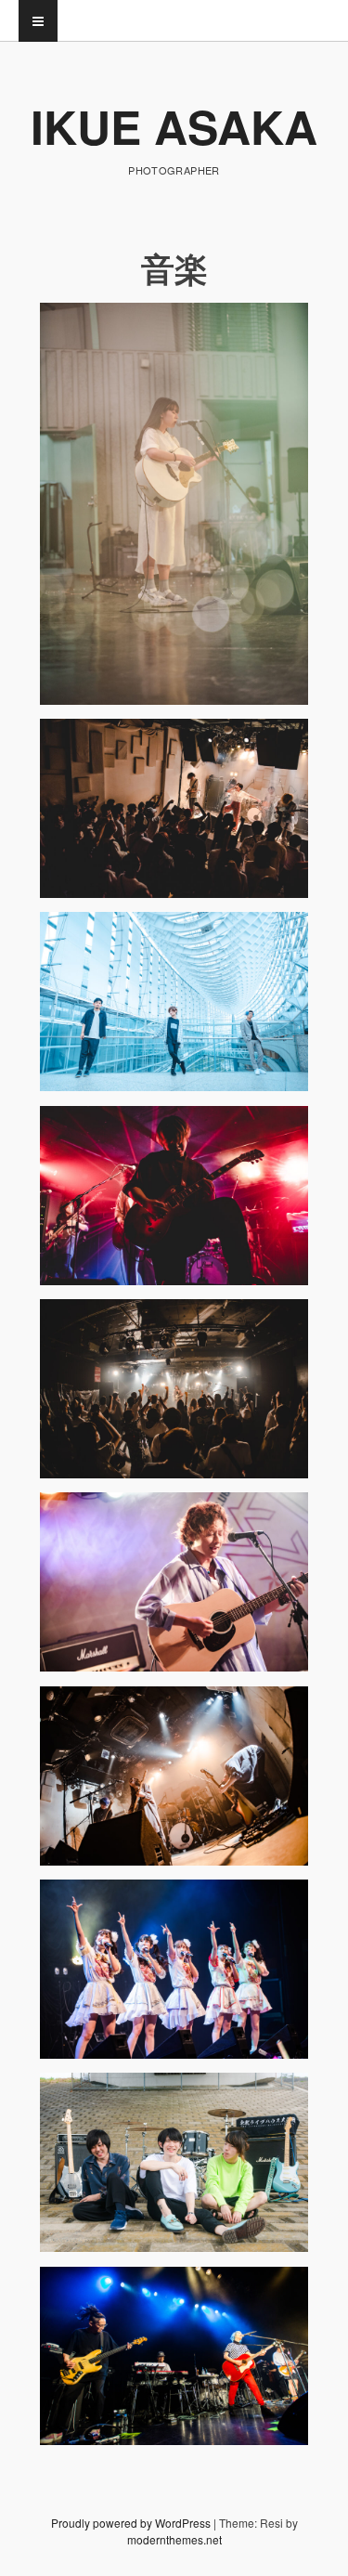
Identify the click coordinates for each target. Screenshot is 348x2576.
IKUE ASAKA (174, 126)
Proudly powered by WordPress (131, 2523)
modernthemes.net (174, 2539)
